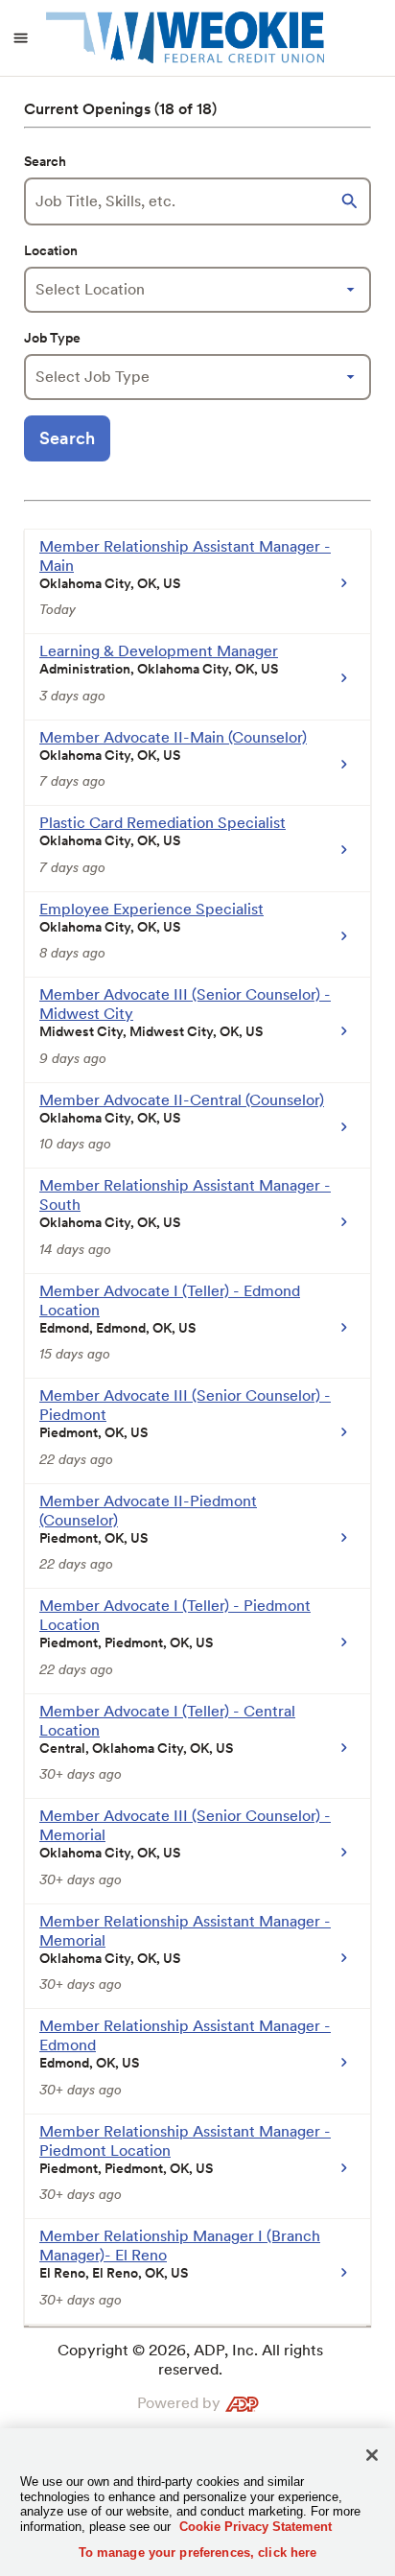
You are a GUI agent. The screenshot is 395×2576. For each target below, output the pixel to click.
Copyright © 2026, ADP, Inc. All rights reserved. (190, 2360)
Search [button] (67, 438)
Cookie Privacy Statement (256, 2527)
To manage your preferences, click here (198, 2552)
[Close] (372, 2455)
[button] (352, 201)
